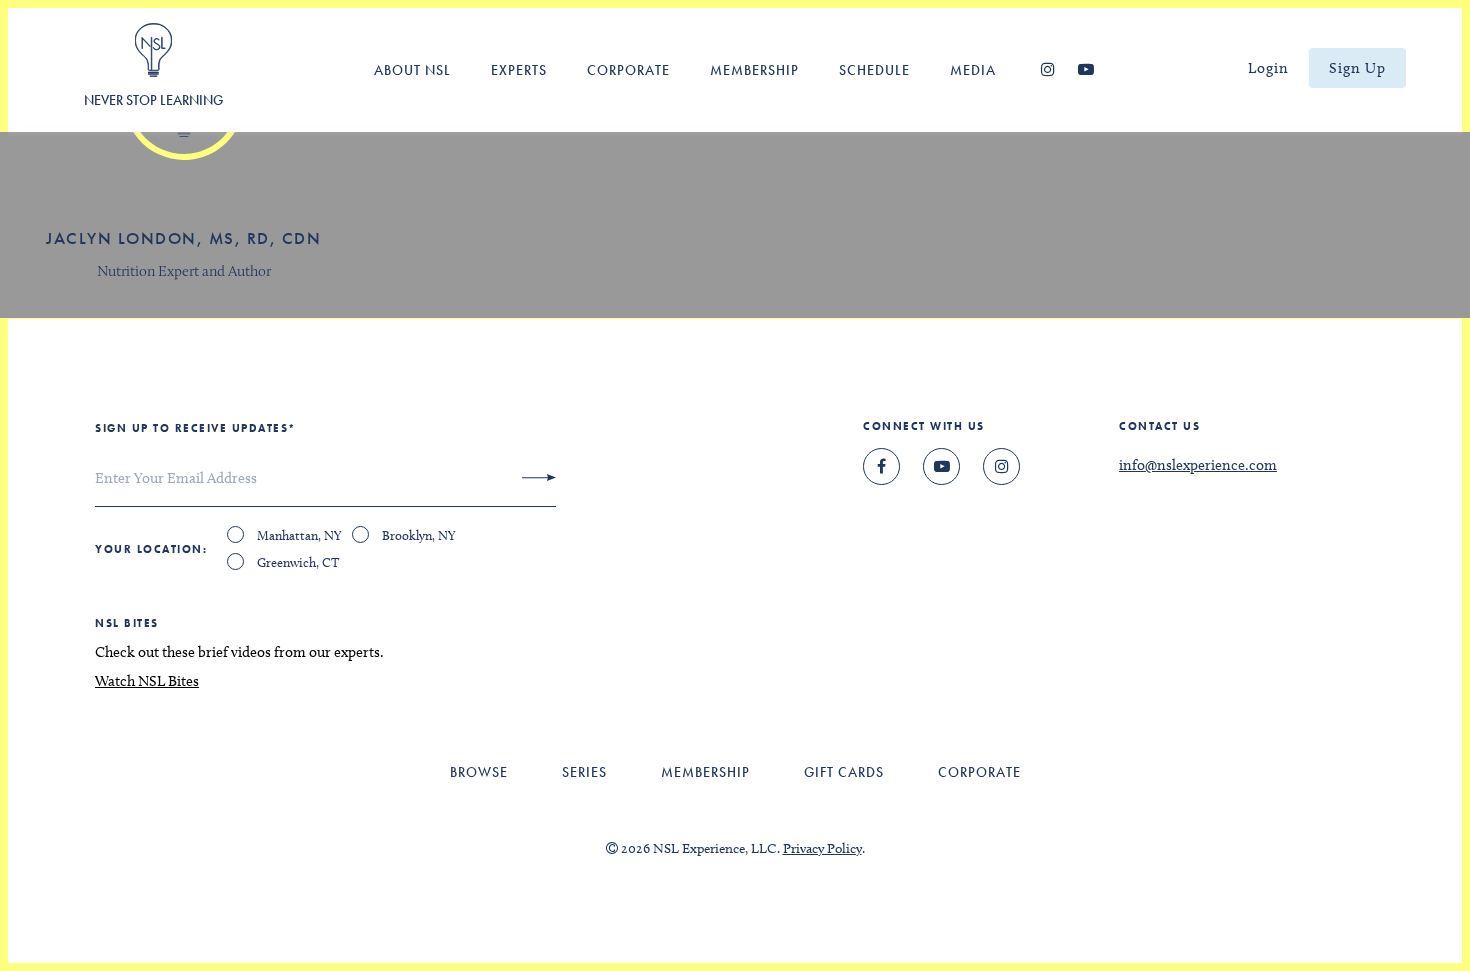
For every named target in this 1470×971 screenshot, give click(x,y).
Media (973, 70)
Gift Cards (844, 772)
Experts (519, 70)
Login (1268, 68)
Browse (479, 772)
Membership (754, 70)
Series (584, 772)
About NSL (412, 70)
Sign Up (1357, 68)
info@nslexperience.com (1198, 465)
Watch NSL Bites (147, 681)
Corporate (628, 70)
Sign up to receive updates (195, 428)
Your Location (149, 549)
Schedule (874, 70)
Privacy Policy (822, 848)
